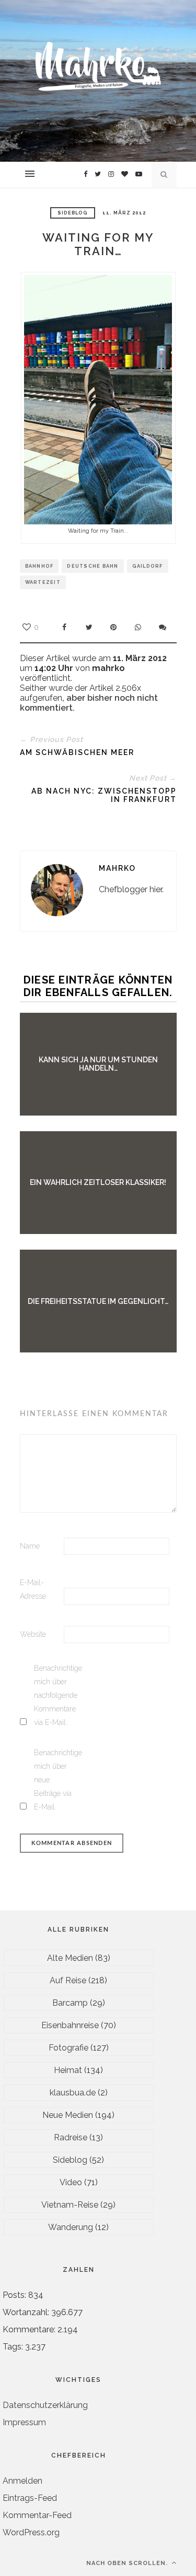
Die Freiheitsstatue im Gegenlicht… (98, 1301)
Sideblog (73, 213)
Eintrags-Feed (30, 2498)
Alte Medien (70, 1958)
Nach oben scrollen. (128, 2563)
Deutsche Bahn (93, 566)
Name (30, 1546)
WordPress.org (31, 2532)
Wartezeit (43, 582)
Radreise (71, 2137)
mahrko (117, 868)
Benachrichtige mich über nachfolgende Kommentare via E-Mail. (55, 1695)
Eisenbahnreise (70, 2025)
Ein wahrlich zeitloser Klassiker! (98, 1182)
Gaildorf (148, 566)
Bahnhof (39, 566)
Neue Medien (68, 2115)
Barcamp (70, 2003)
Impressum (24, 2422)
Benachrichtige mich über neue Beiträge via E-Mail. (55, 1780)
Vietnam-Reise (70, 2205)
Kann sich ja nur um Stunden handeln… (98, 1064)
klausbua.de (73, 2093)
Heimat (68, 2070)
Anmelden (22, 2481)
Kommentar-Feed (37, 2515)
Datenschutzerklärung (45, 2405)
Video (71, 2182)
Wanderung (71, 2227)
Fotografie (68, 2048)
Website (33, 1634)
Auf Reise (68, 1980)
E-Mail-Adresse (33, 1589)
